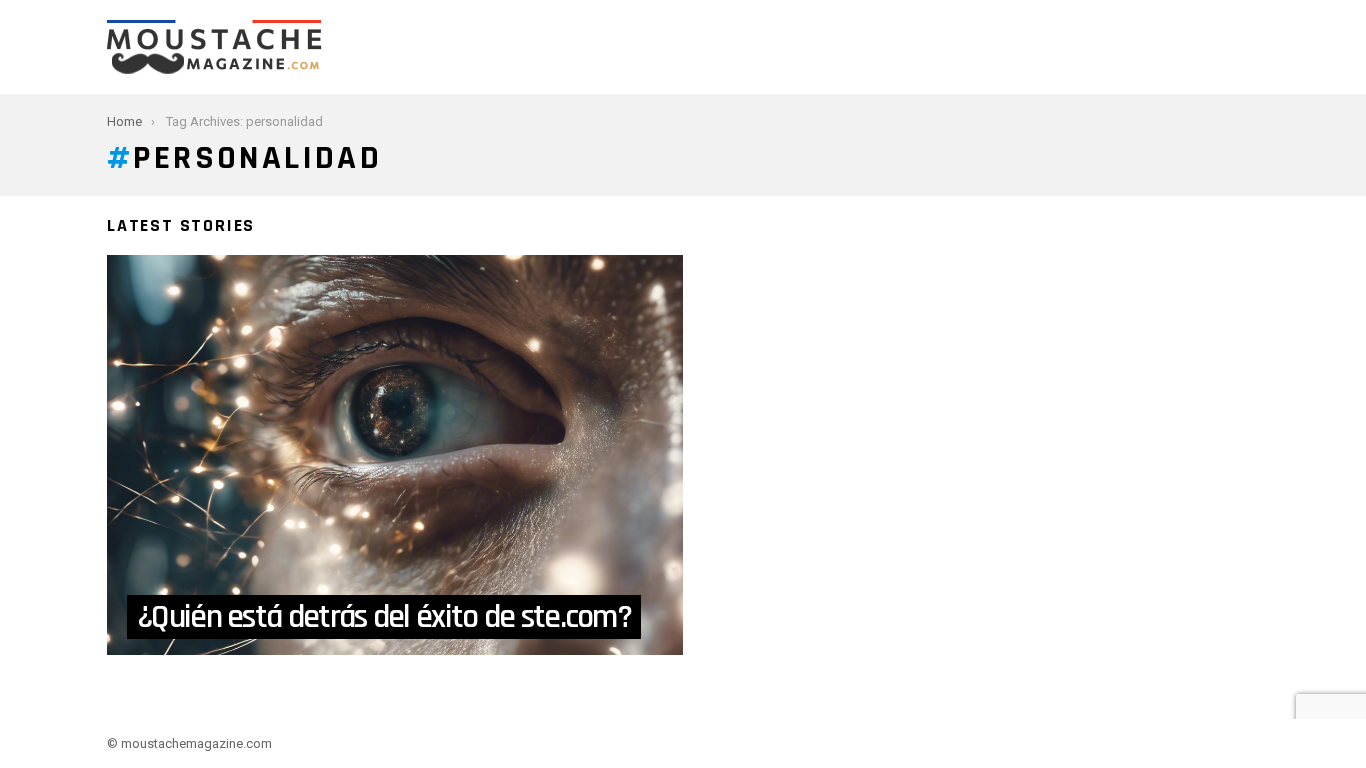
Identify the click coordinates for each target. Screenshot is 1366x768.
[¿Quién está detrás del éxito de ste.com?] (395, 455)
